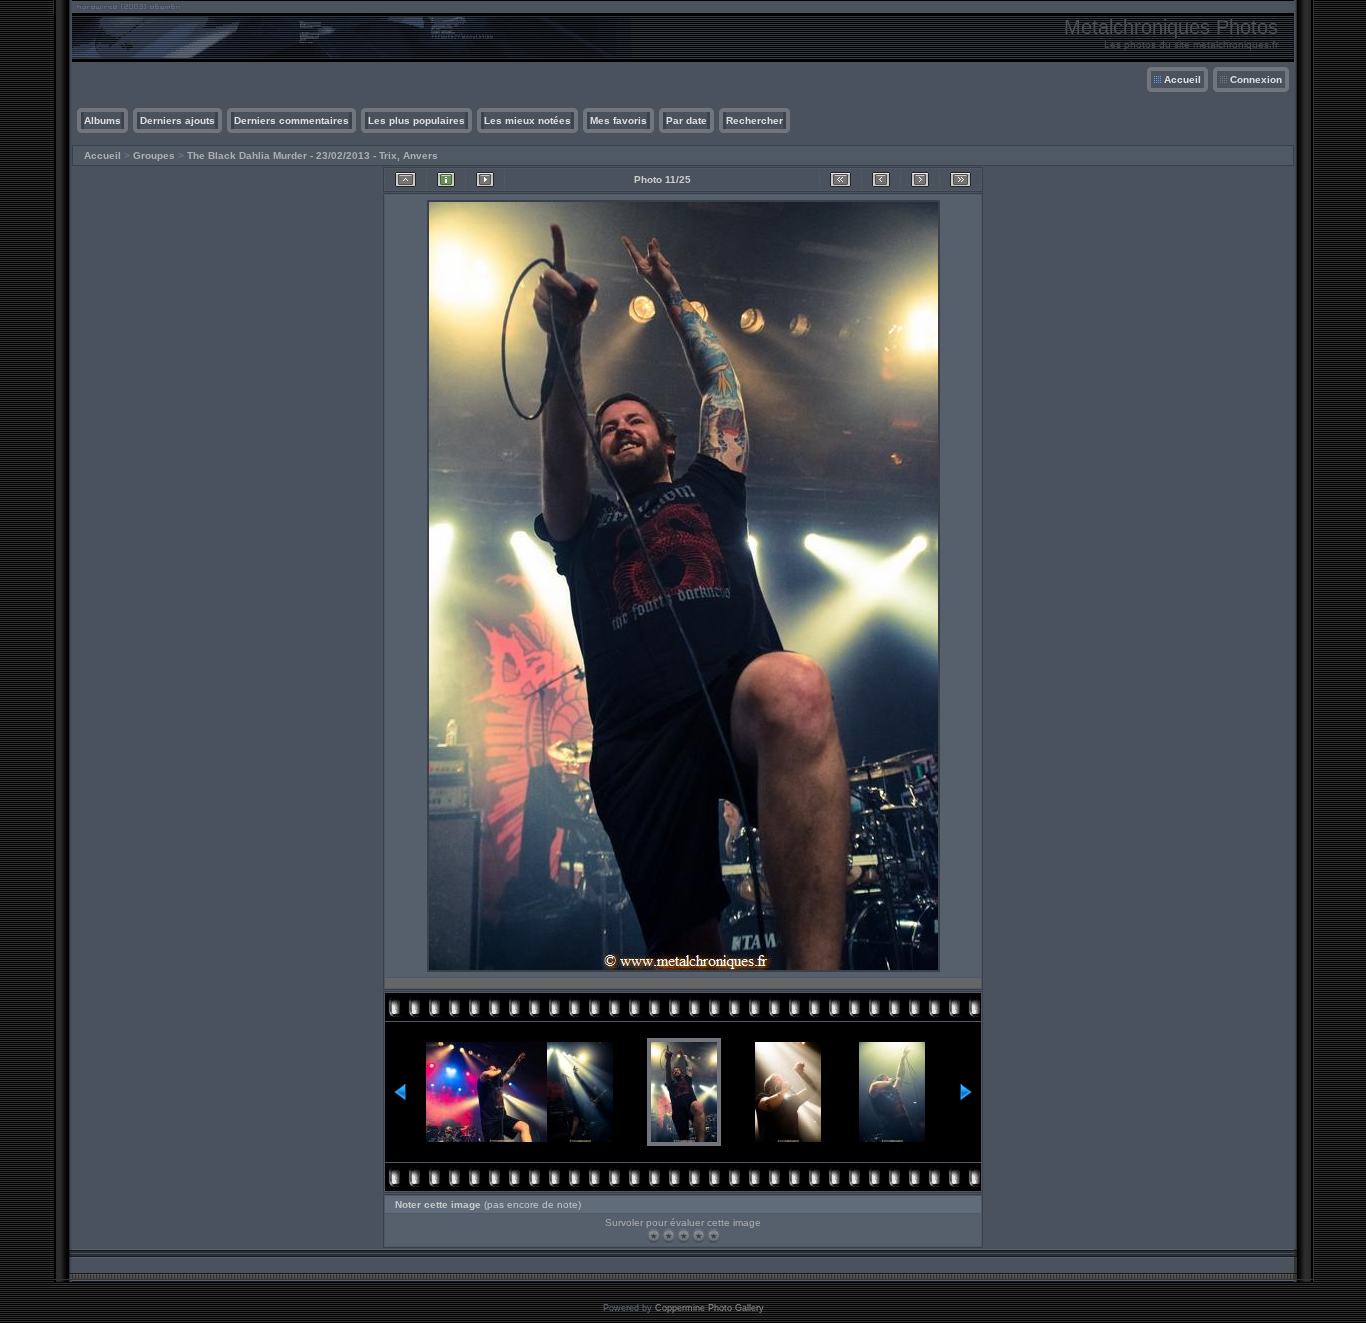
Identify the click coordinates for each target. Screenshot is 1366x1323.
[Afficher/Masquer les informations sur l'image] (446, 179)
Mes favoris (618, 120)
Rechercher (754, 120)
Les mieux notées (527, 120)
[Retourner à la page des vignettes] (405, 179)
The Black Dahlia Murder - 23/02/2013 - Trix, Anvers (312, 155)
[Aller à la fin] (960, 179)
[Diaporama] (485, 179)
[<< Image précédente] (881, 179)
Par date (686, 120)
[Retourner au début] (840, 179)
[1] (653, 1235)
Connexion (1256, 79)
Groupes (154, 155)
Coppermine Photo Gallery (709, 1308)
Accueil (1182, 79)
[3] (683, 1235)
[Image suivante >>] (920, 179)
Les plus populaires (416, 120)
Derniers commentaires (291, 120)
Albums (102, 120)
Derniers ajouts (177, 120)
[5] (713, 1235)
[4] (698, 1235)
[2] (668, 1235)
